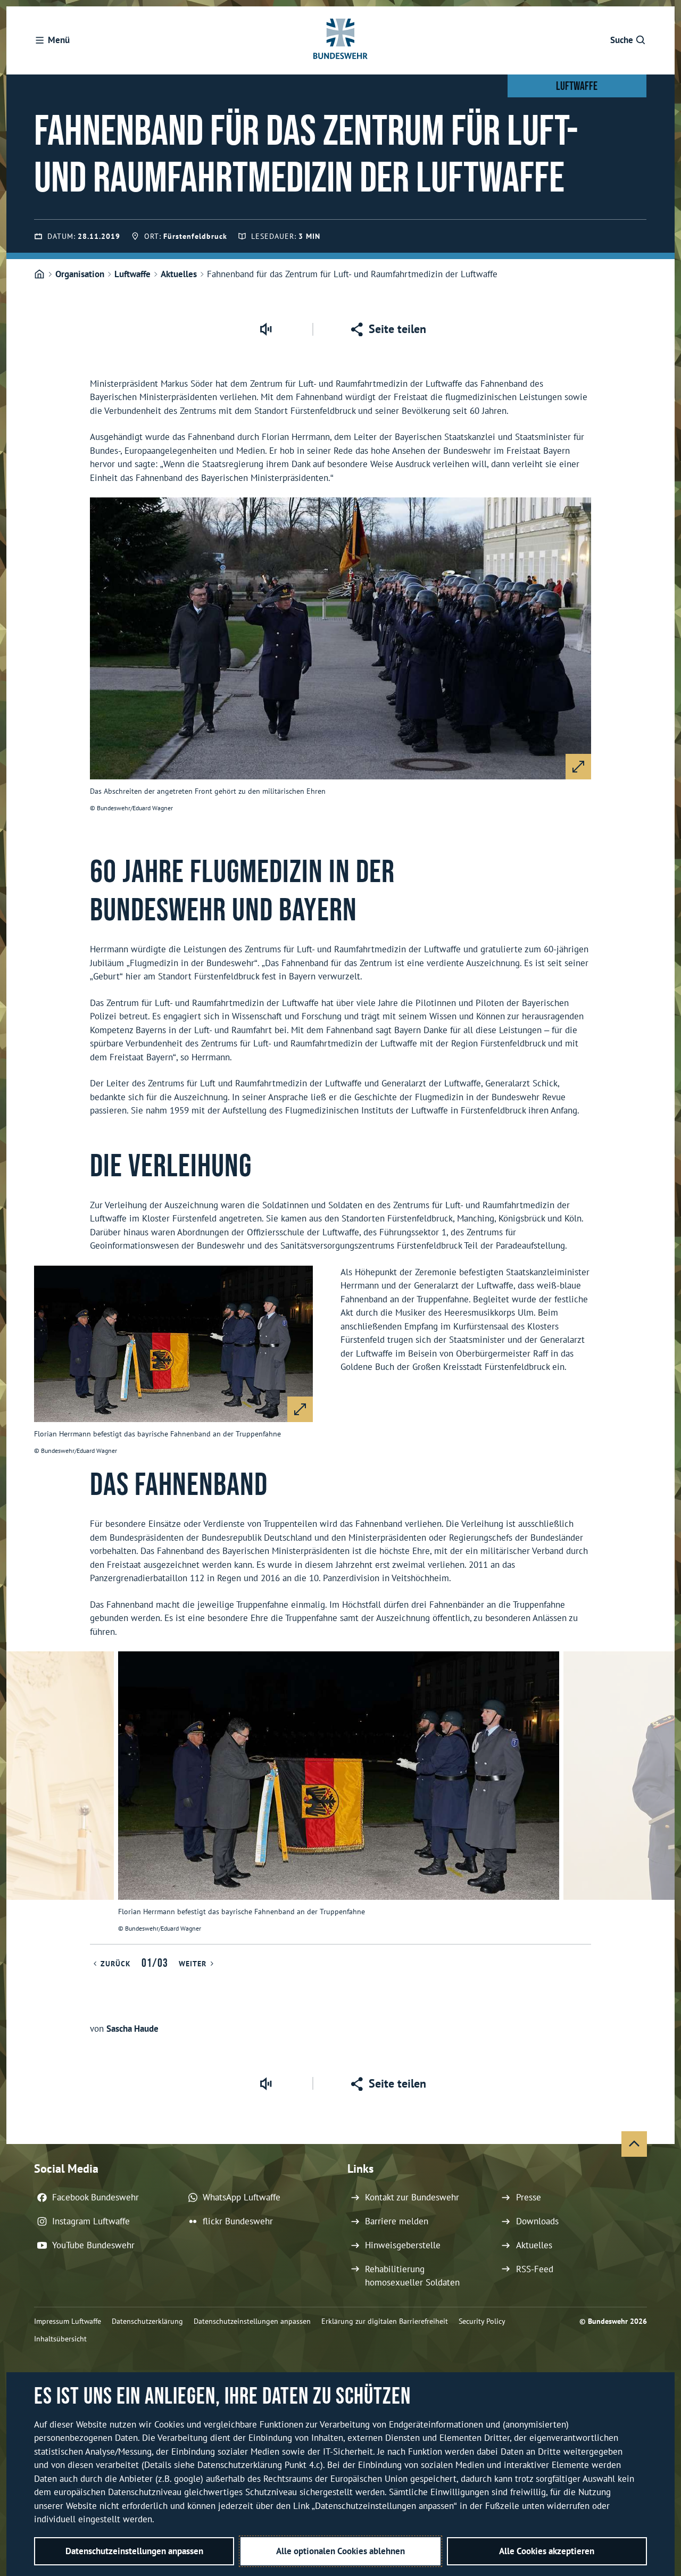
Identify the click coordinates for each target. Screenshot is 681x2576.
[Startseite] (39, 275)
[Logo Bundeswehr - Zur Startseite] (340, 40)
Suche (622, 40)
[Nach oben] (634, 2144)
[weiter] (662, 1798)
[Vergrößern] (578, 767)
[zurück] (19, 1798)
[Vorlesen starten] (265, 329)
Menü (59, 40)
